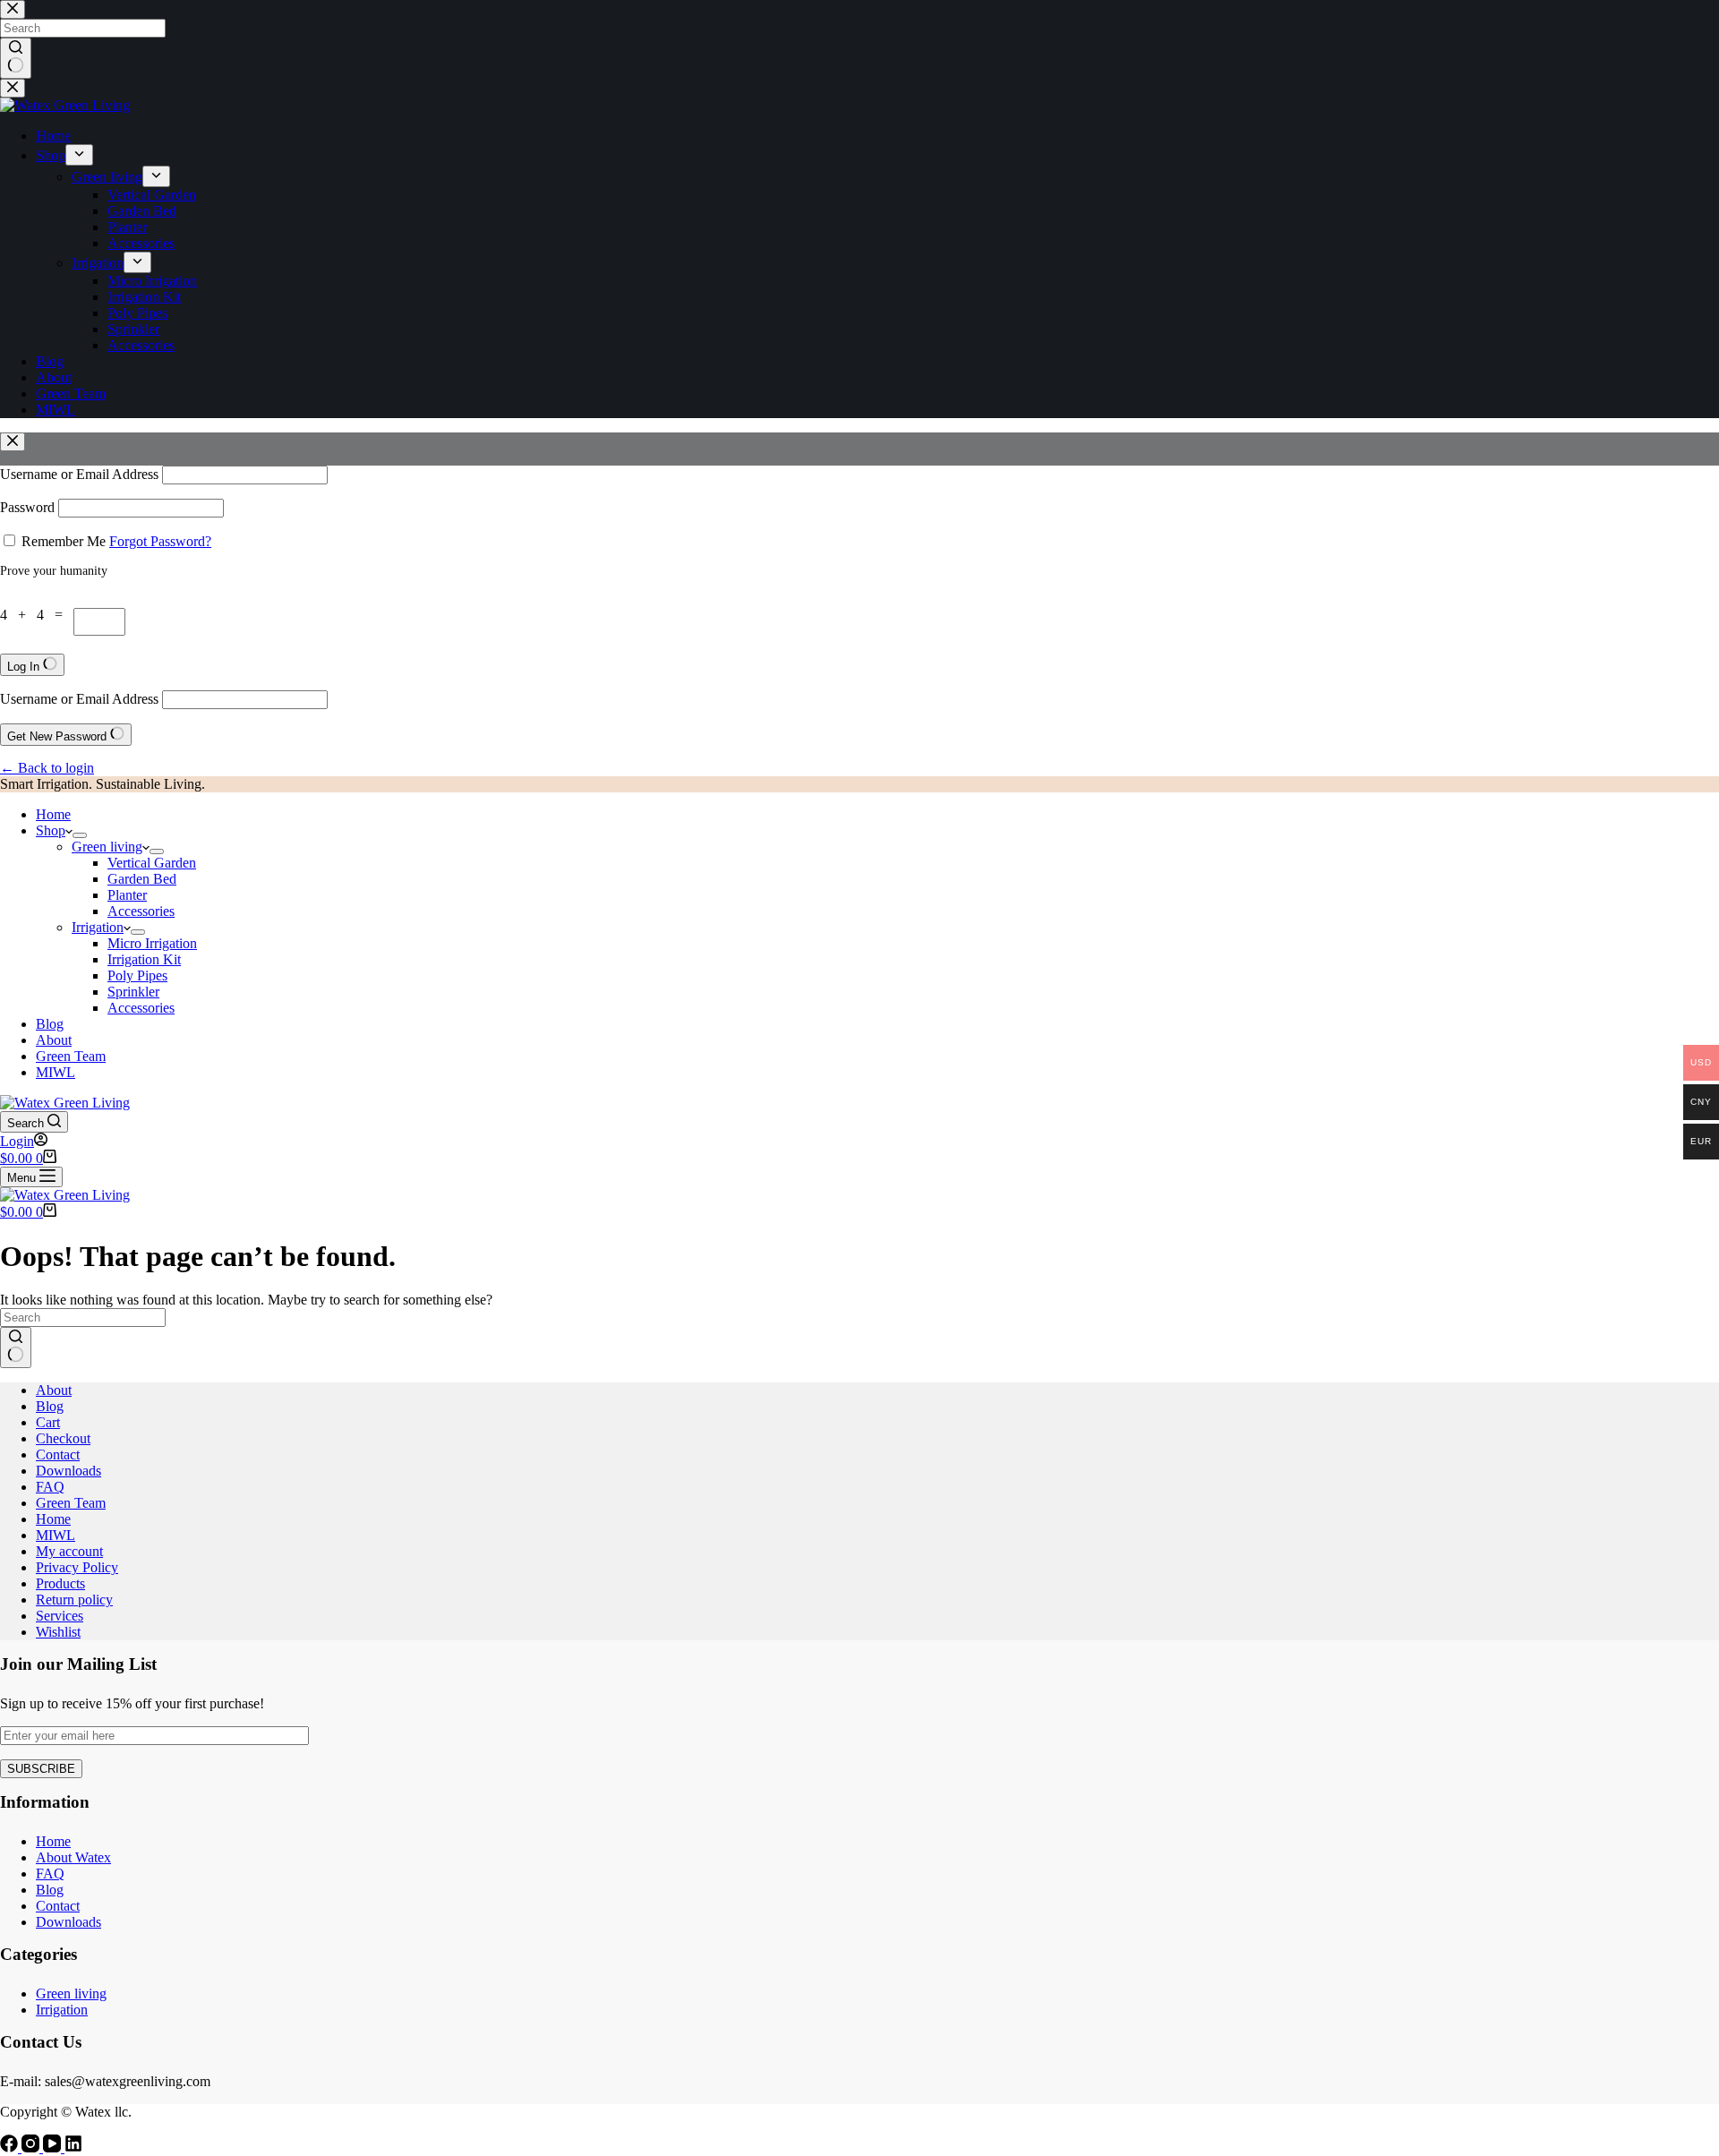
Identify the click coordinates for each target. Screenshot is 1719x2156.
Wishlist (58, 1632)
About (54, 1040)
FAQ (50, 1487)
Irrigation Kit (144, 959)
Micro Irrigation (152, 943)
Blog (50, 1024)
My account (69, 1551)
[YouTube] (54, 2147)
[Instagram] (32, 2147)
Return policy (74, 1600)
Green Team (71, 1056)
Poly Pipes (137, 975)
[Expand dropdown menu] (80, 835)
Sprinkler (133, 992)
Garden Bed (142, 879)
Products (60, 1583)
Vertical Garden (152, 863)
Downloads (68, 1471)
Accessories (141, 911)
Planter (127, 895)
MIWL (56, 1072)
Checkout (63, 1438)
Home (53, 814)
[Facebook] (11, 2147)
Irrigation (98, 927)
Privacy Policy (77, 1567)
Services (60, 1616)
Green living (107, 847)
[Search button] (16, 1347)
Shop (51, 830)
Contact (58, 1454)
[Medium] (73, 2147)
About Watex (73, 1857)
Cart (48, 1422)
